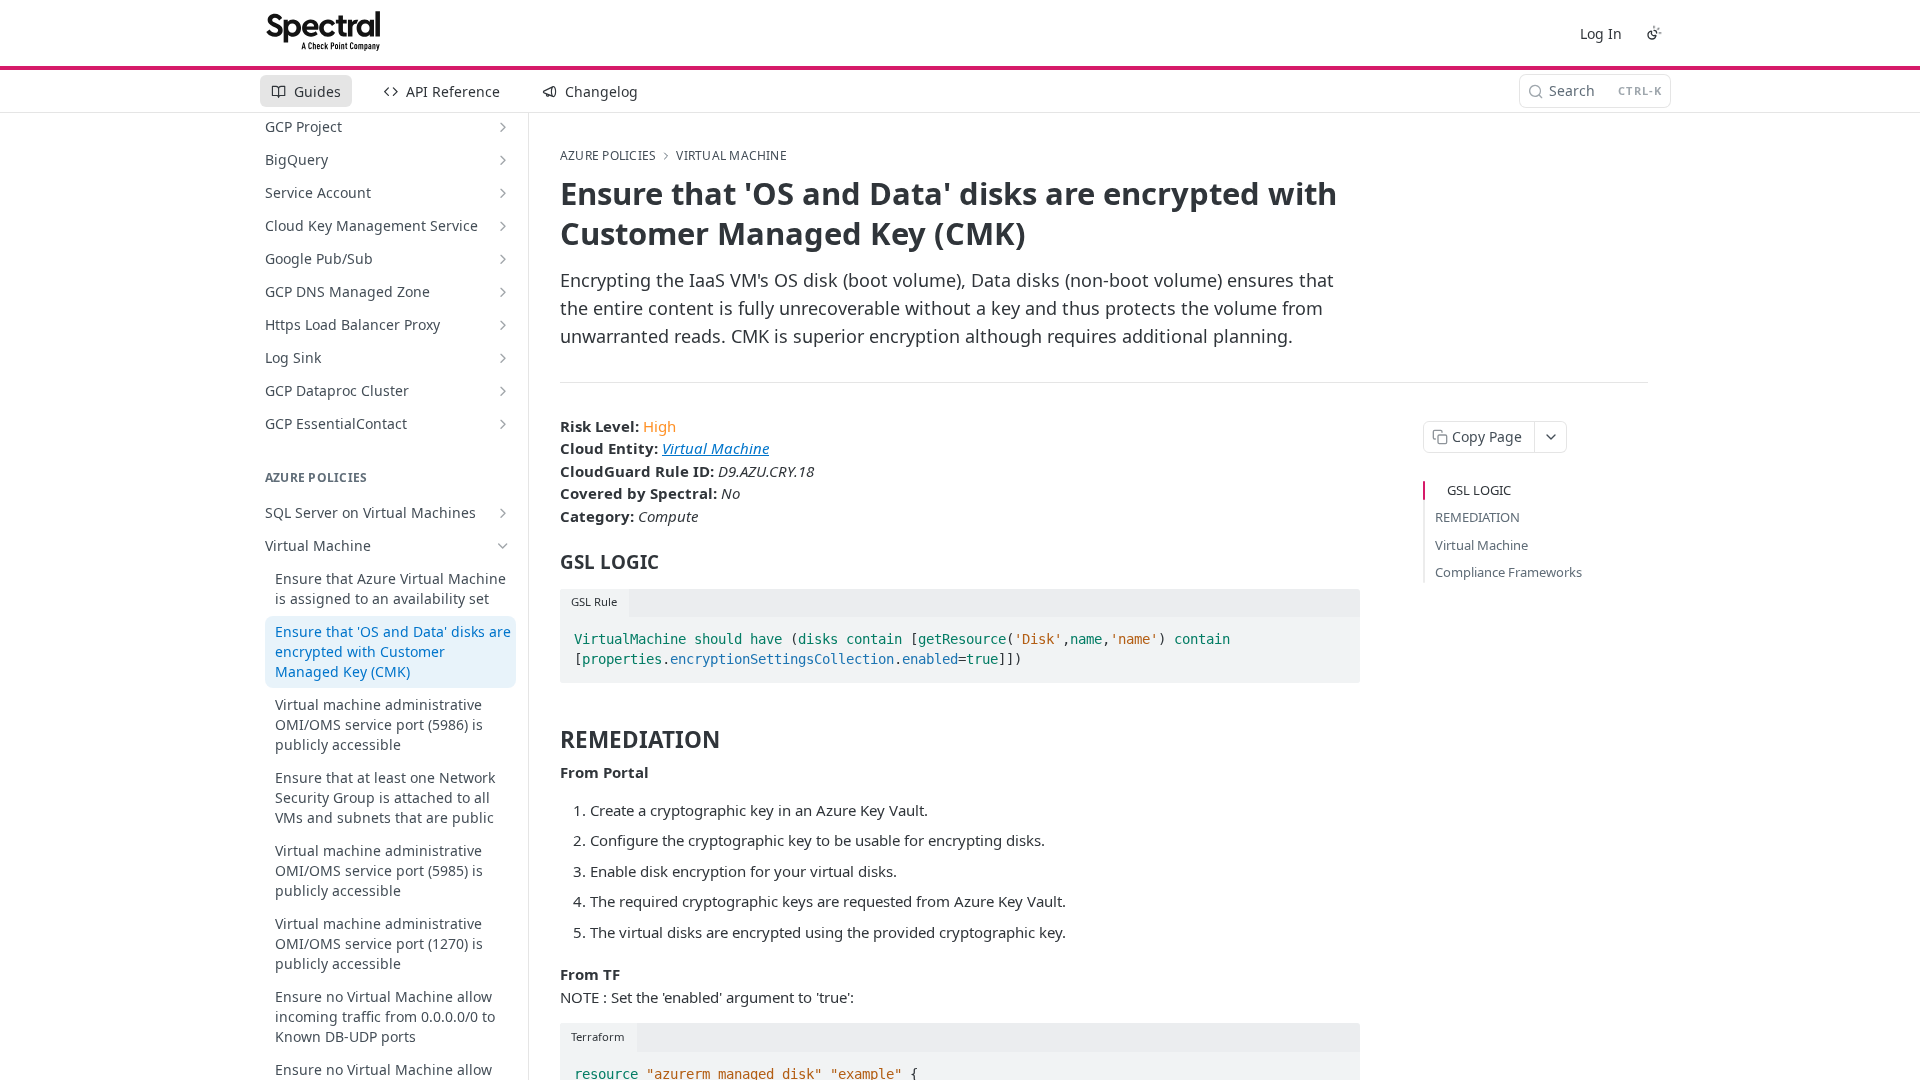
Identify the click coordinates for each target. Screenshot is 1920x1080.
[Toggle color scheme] (1654, 33)
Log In (1601, 33)
